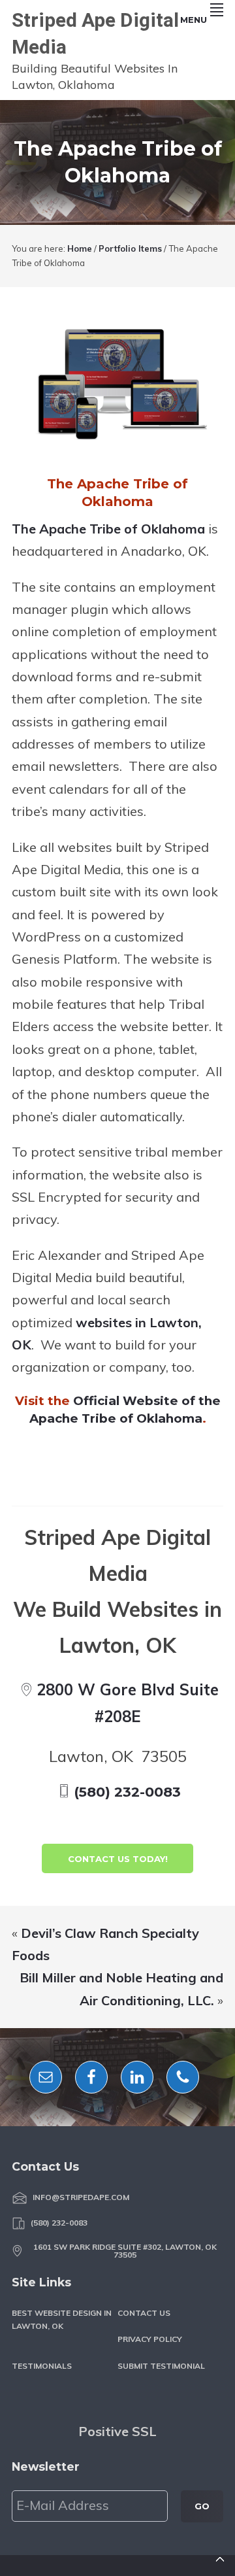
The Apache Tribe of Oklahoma (108, 529)
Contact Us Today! (118, 1859)
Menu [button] (194, 20)
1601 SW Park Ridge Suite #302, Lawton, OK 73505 (125, 2251)
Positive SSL (117, 2431)
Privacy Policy (150, 2339)
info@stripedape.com (81, 2197)
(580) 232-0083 (127, 1792)
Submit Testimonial (161, 2366)
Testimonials (42, 2366)
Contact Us (144, 2313)
